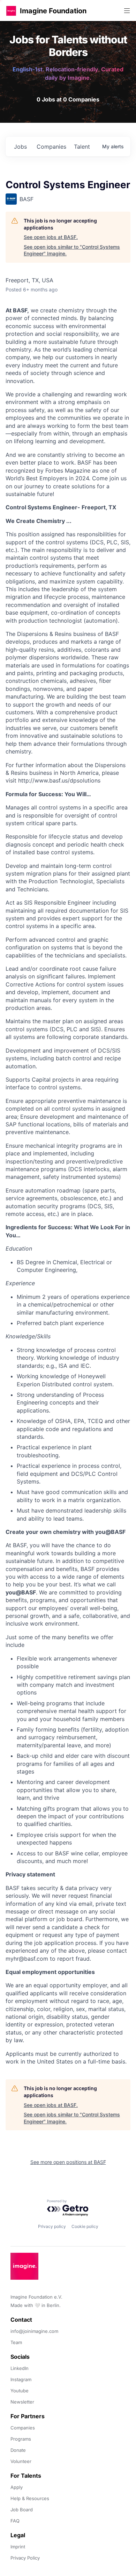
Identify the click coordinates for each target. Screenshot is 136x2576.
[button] (11, 11)
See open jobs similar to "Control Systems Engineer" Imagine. (72, 250)
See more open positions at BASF (68, 2162)
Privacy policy (52, 2226)
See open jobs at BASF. (51, 237)
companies (51, 147)
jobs (20, 147)
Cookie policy (85, 2226)
